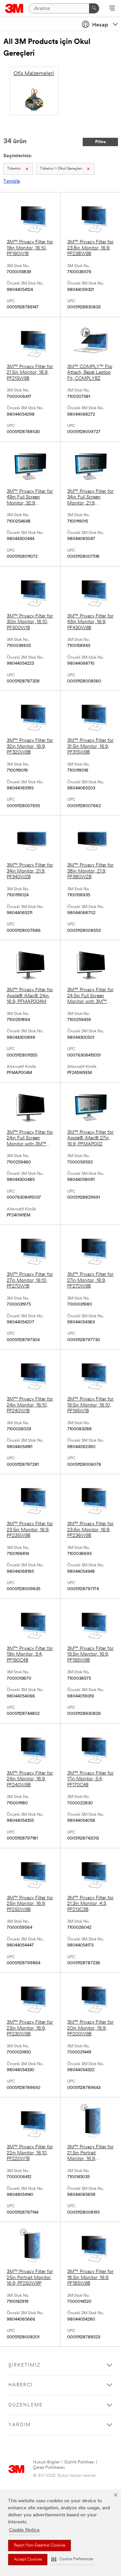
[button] (72, 2559)
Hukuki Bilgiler (46, 2462)
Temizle (12, 182)
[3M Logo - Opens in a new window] (14, 8)
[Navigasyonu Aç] (112, 9)
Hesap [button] (100, 25)
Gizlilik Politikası (79, 2462)
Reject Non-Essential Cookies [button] (39, 2545)
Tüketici (14, 169)
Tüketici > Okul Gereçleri (61, 169)
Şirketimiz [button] (25, 2365)
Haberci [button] (21, 2385)
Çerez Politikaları (49, 2468)
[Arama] (94, 8)
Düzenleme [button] (26, 2405)
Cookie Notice (24, 2530)
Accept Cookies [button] (28, 2560)
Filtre (100, 142)
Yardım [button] (20, 2425)
